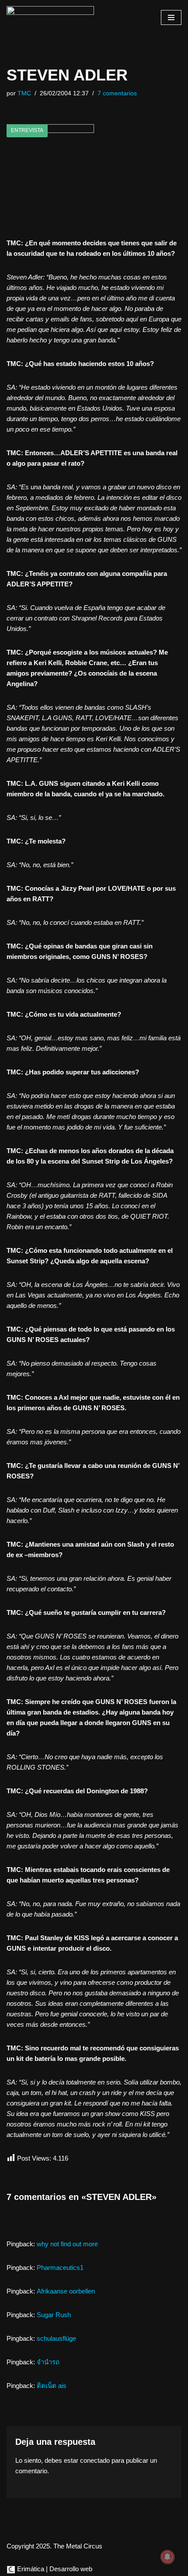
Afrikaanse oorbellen (66, 2291)
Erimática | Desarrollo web (54, 2569)
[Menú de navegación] (171, 17)
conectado (95, 2460)
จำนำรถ (48, 2362)
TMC (24, 93)
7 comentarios (117, 93)
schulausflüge (56, 2338)
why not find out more (67, 2244)
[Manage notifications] (167, 2557)
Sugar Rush (54, 2315)
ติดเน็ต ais (52, 2386)
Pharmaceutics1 (60, 2268)
